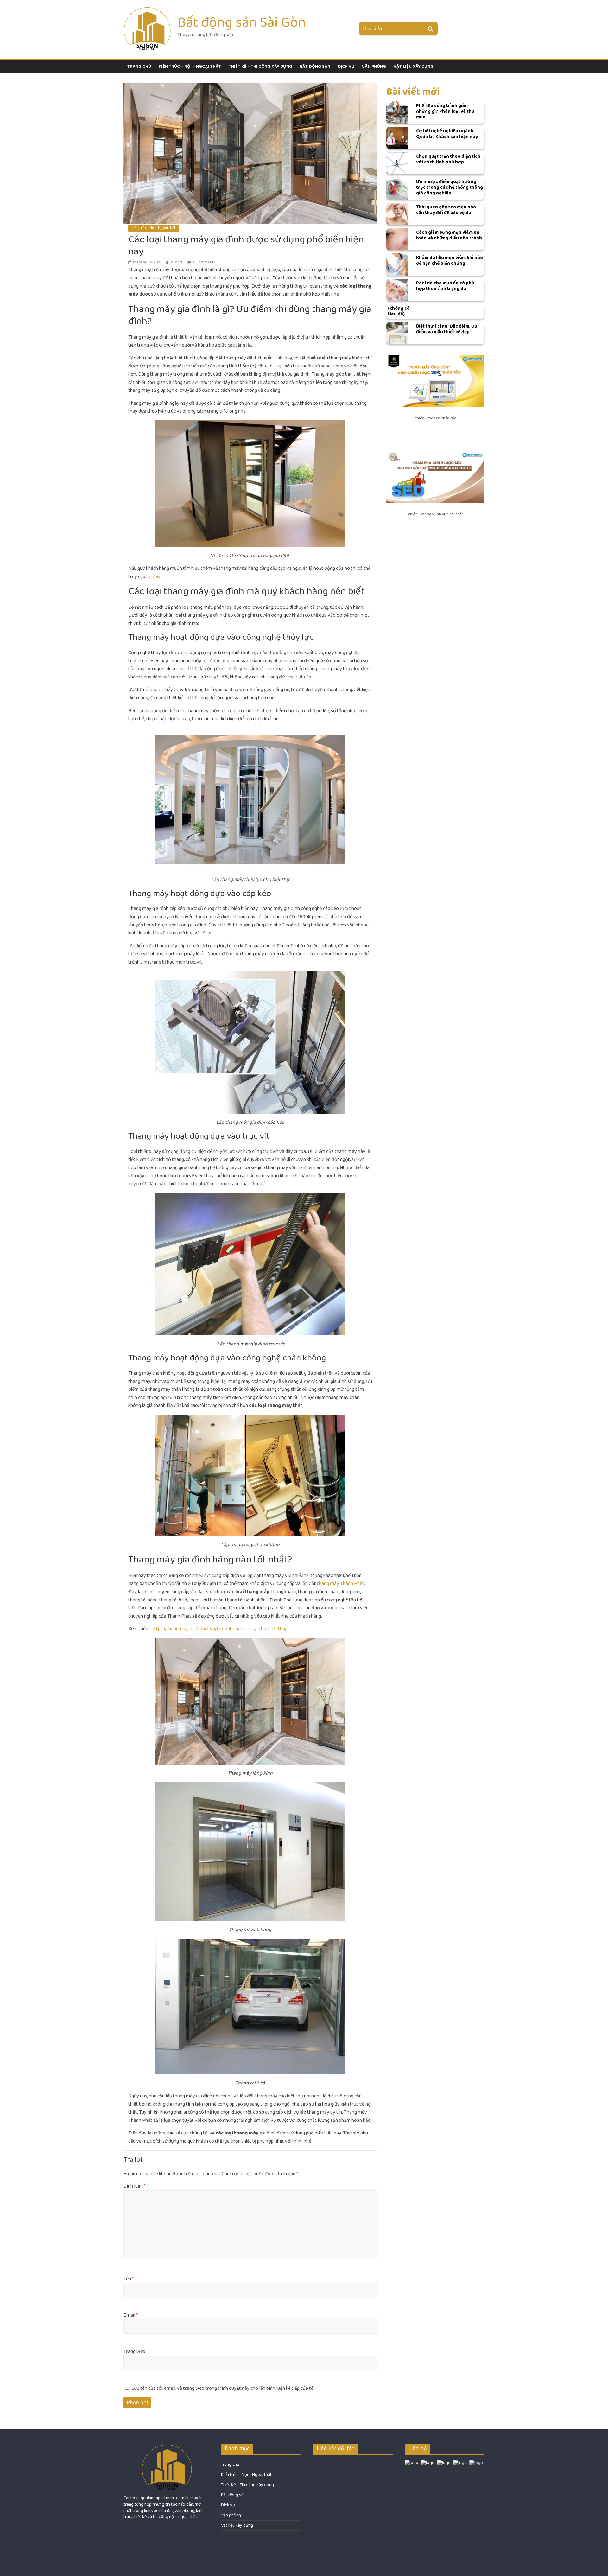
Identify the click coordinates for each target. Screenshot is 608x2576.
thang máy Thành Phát (341, 1584)
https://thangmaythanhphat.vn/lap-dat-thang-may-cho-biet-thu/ (219, 1629)
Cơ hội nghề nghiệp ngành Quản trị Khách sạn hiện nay (447, 134)
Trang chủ (139, 67)
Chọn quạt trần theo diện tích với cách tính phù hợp (448, 159)
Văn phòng (374, 67)
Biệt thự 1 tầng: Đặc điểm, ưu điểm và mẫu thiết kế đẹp (447, 329)
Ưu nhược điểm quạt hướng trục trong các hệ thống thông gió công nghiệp (450, 187)
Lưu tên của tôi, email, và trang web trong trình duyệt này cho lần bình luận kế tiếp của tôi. (224, 2388)
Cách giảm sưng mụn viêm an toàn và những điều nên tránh (449, 235)
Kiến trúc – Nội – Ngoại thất (190, 67)
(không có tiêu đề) (399, 311)
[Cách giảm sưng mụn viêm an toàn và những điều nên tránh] (397, 239)
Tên (129, 2279)
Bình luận (134, 2186)
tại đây (153, 577)
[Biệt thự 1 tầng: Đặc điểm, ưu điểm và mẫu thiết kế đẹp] (397, 333)
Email (131, 2315)
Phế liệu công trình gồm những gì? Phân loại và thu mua (445, 111)
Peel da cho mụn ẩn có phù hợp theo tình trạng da (445, 286)
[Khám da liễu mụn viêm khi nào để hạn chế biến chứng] (397, 264)
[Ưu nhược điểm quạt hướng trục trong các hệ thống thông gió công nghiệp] (397, 188)
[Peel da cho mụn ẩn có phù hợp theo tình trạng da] (397, 290)
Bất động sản (315, 67)
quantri (178, 262)
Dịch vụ (346, 67)
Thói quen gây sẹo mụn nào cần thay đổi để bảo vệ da (446, 210)
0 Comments (204, 262)
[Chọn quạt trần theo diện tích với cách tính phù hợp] (397, 163)
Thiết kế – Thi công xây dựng (260, 67)
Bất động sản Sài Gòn (242, 22)
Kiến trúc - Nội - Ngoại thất (154, 228)
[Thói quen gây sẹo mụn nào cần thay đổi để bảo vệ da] (397, 214)
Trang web (134, 2352)
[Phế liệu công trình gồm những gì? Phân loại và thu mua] (397, 112)
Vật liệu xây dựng (414, 67)
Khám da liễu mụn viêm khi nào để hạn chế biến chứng (450, 261)
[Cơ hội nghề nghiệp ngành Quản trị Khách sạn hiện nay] (397, 138)
